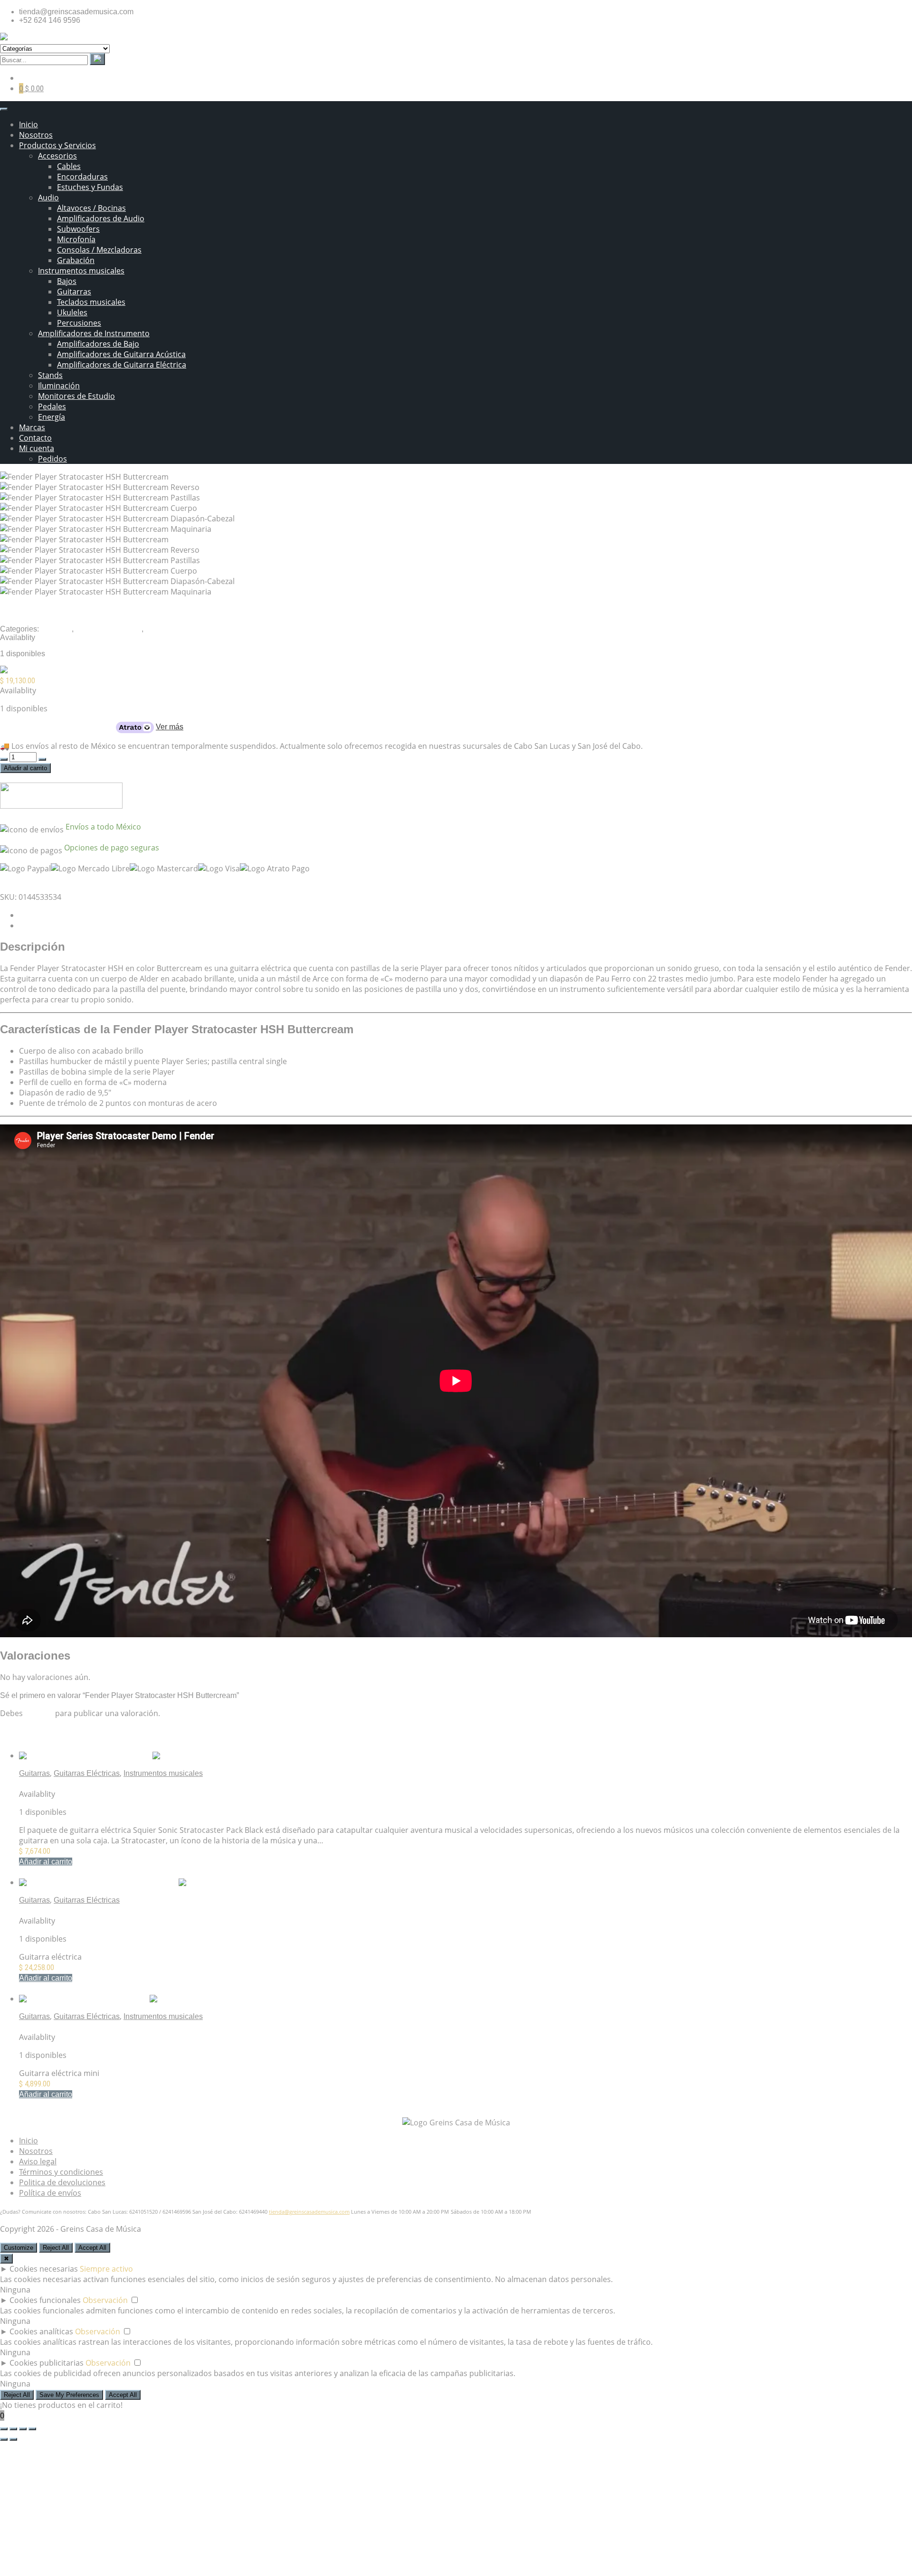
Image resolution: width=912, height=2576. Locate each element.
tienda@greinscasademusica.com (309, 2212)
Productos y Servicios (57, 145)
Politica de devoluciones (62, 2182)
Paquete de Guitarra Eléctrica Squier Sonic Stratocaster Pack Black (133, 1784)
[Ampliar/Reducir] (4, 2429)
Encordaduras (82, 177)
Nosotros (36, 135)
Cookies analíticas (41, 2331)
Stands (50, 375)
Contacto (35, 438)
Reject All (56, 2248)
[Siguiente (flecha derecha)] (13, 2439)
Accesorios (57, 156)
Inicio (28, 124)
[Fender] (16, 671)
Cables (69, 166)
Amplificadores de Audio (101, 218)
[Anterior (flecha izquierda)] (4, 2439)
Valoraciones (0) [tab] (47, 926)
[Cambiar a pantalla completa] (13, 2429)
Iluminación (59, 386)
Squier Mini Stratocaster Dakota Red (81, 2027)
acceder (39, 1713)
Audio (48, 198)
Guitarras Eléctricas (109, 629)
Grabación (76, 260)
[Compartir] (23, 2429)
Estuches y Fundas (90, 187)
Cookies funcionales (45, 2300)
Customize (19, 2248)
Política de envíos (50, 2193)
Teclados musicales (91, 302)
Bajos (67, 281)
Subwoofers (78, 229)
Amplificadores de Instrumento (94, 333)
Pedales (52, 406)
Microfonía (76, 239)
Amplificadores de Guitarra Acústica (121, 354)
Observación (105, 2300)
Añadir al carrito (25, 768)
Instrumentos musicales (81, 271)
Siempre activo (106, 2269)
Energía (52, 417)
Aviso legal (38, 2161)
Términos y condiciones (61, 2172)
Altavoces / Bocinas (91, 208)
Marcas (32, 427)
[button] (46, 1862)
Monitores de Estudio (76, 396)
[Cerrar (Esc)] (32, 2429)
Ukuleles (72, 312)
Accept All (92, 2248)
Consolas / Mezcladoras (99, 250)
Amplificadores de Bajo (98, 344)
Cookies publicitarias (47, 2363)
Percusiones (79, 323)
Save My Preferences (69, 2395)
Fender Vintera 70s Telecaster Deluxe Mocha (95, 1911)
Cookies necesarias (44, 2269)
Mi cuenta (37, 448)
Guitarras (74, 292)
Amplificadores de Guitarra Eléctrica (122, 365)
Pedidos (52, 459)
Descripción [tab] (39, 915)
